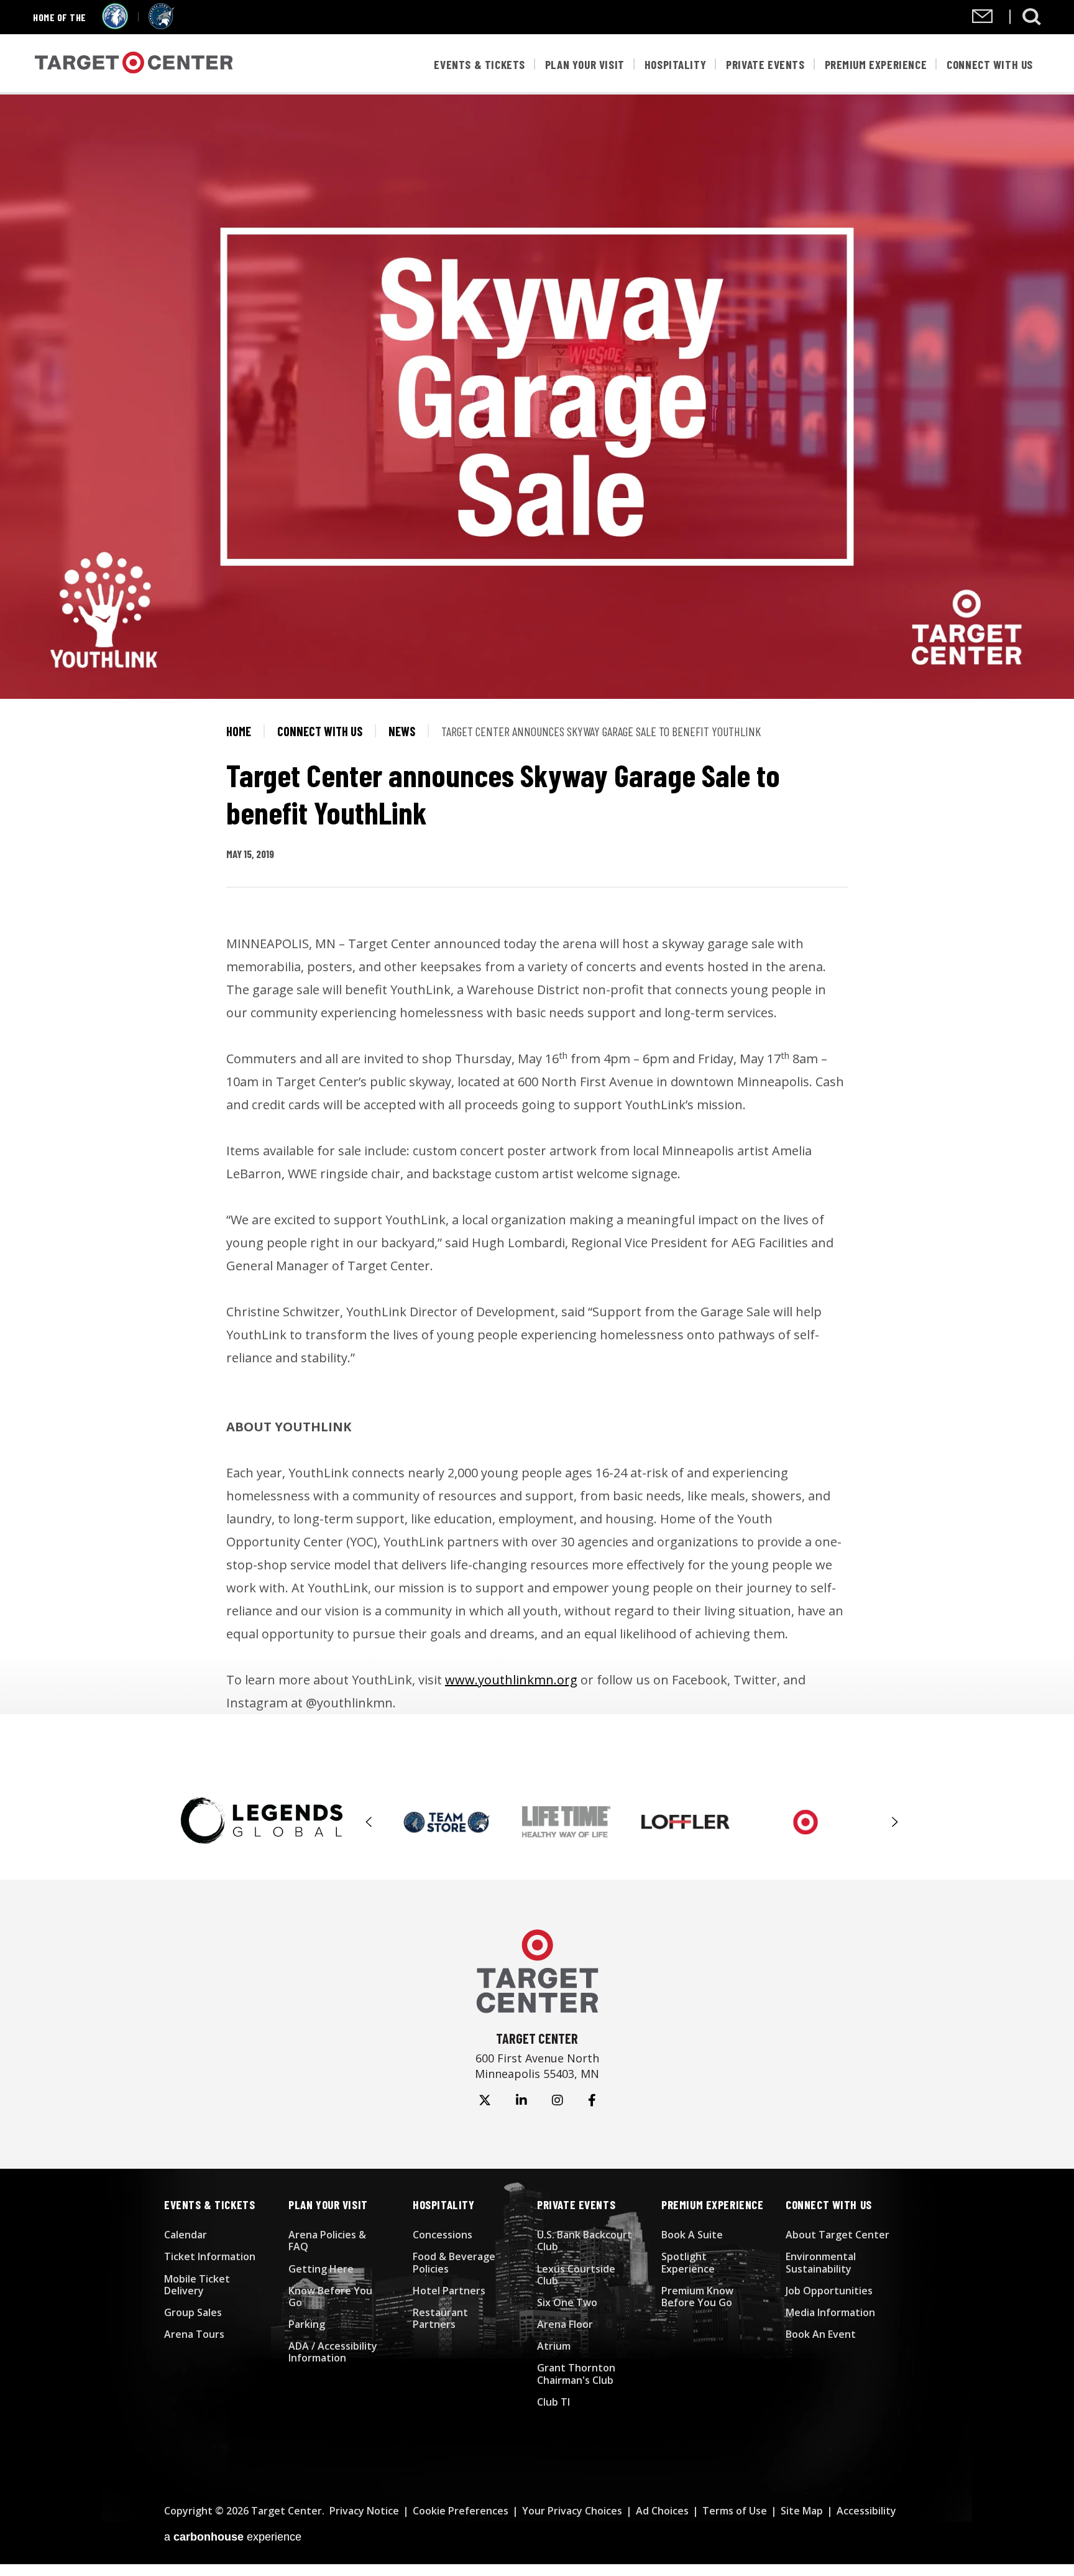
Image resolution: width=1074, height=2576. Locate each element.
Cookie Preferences (461, 2511)
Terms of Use (735, 2511)
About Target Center (838, 2235)
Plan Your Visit (585, 64)
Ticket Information (210, 2256)
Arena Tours (194, 2334)
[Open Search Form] (1032, 17)
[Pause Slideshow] (888, 1811)
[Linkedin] (521, 2100)
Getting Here (321, 2269)
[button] (369, 1822)
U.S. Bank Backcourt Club (585, 2241)
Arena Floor (565, 2324)
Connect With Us (990, 64)
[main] (537, 904)
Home (239, 731)
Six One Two (567, 2302)
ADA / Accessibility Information (333, 2352)
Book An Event (821, 2334)
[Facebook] (592, 2100)
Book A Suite (692, 2235)
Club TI (553, 2402)
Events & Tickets (479, 64)
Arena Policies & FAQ (327, 2241)
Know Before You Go (330, 2297)
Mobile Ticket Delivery (197, 2285)
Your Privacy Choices (572, 2511)
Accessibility (866, 2511)
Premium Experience (876, 64)
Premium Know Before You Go (697, 2297)
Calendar (186, 2235)
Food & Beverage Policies (454, 2262)
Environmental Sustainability (821, 2262)
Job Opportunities (829, 2291)
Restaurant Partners (440, 2318)
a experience (233, 2537)
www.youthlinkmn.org (511, 1680)
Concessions (443, 2235)
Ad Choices (662, 2511)
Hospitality (676, 64)
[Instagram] (558, 2100)
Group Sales (193, 2312)
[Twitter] (485, 2100)
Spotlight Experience (688, 2262)
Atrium (554, 2346)
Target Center (134, 64)
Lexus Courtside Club (576, 2275)
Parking (307, 2324)
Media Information (830, 2312)
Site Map (802, 2511)
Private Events (765, 64)
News (402, 731)
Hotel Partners (449, 2291)
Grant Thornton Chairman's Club (576, 2374)
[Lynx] (162, 25)
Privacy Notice (364, 2511)
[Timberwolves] (115, 25)
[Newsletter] (982, 19)
